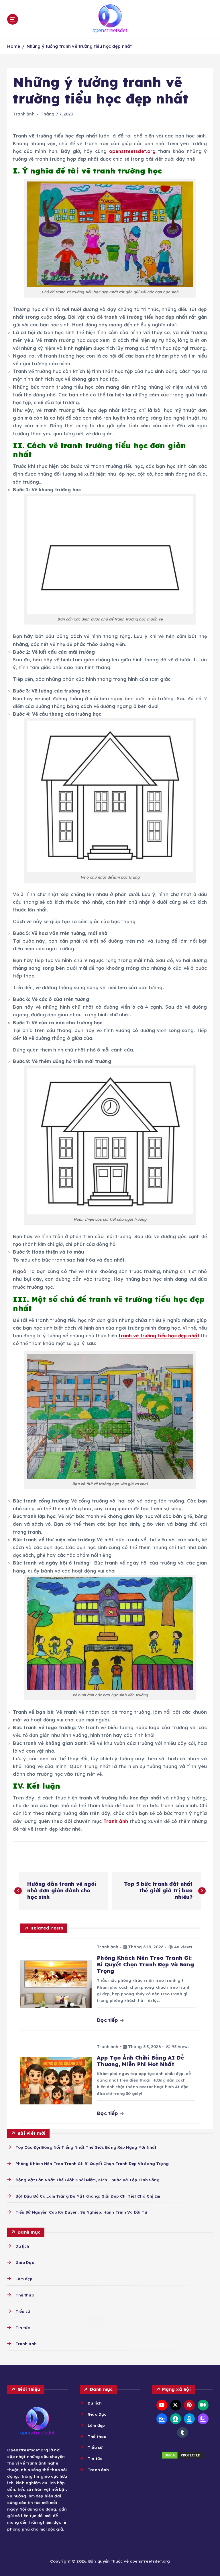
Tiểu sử (23, 2311)
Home (14, 46)
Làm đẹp (24, 2279)
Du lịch (22, 2246)
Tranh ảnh (24, 114)
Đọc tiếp (108, 2020)
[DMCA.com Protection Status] (182, 2455)
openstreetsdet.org (132, 151)
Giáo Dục (25, 2262)
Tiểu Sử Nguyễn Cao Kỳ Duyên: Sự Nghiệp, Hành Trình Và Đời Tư (81, 2212)
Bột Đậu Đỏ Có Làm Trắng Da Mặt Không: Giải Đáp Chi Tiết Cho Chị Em (88, 2196)
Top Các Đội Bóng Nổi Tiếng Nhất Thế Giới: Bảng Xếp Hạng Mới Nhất (86, 2147)
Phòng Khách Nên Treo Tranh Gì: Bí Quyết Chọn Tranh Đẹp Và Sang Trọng (92, 2163)
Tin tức (23, 2327)
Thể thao (25, 2295)
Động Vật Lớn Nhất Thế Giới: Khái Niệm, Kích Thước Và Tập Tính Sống (88, 2180)
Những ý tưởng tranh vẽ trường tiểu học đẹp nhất (79, 46)
